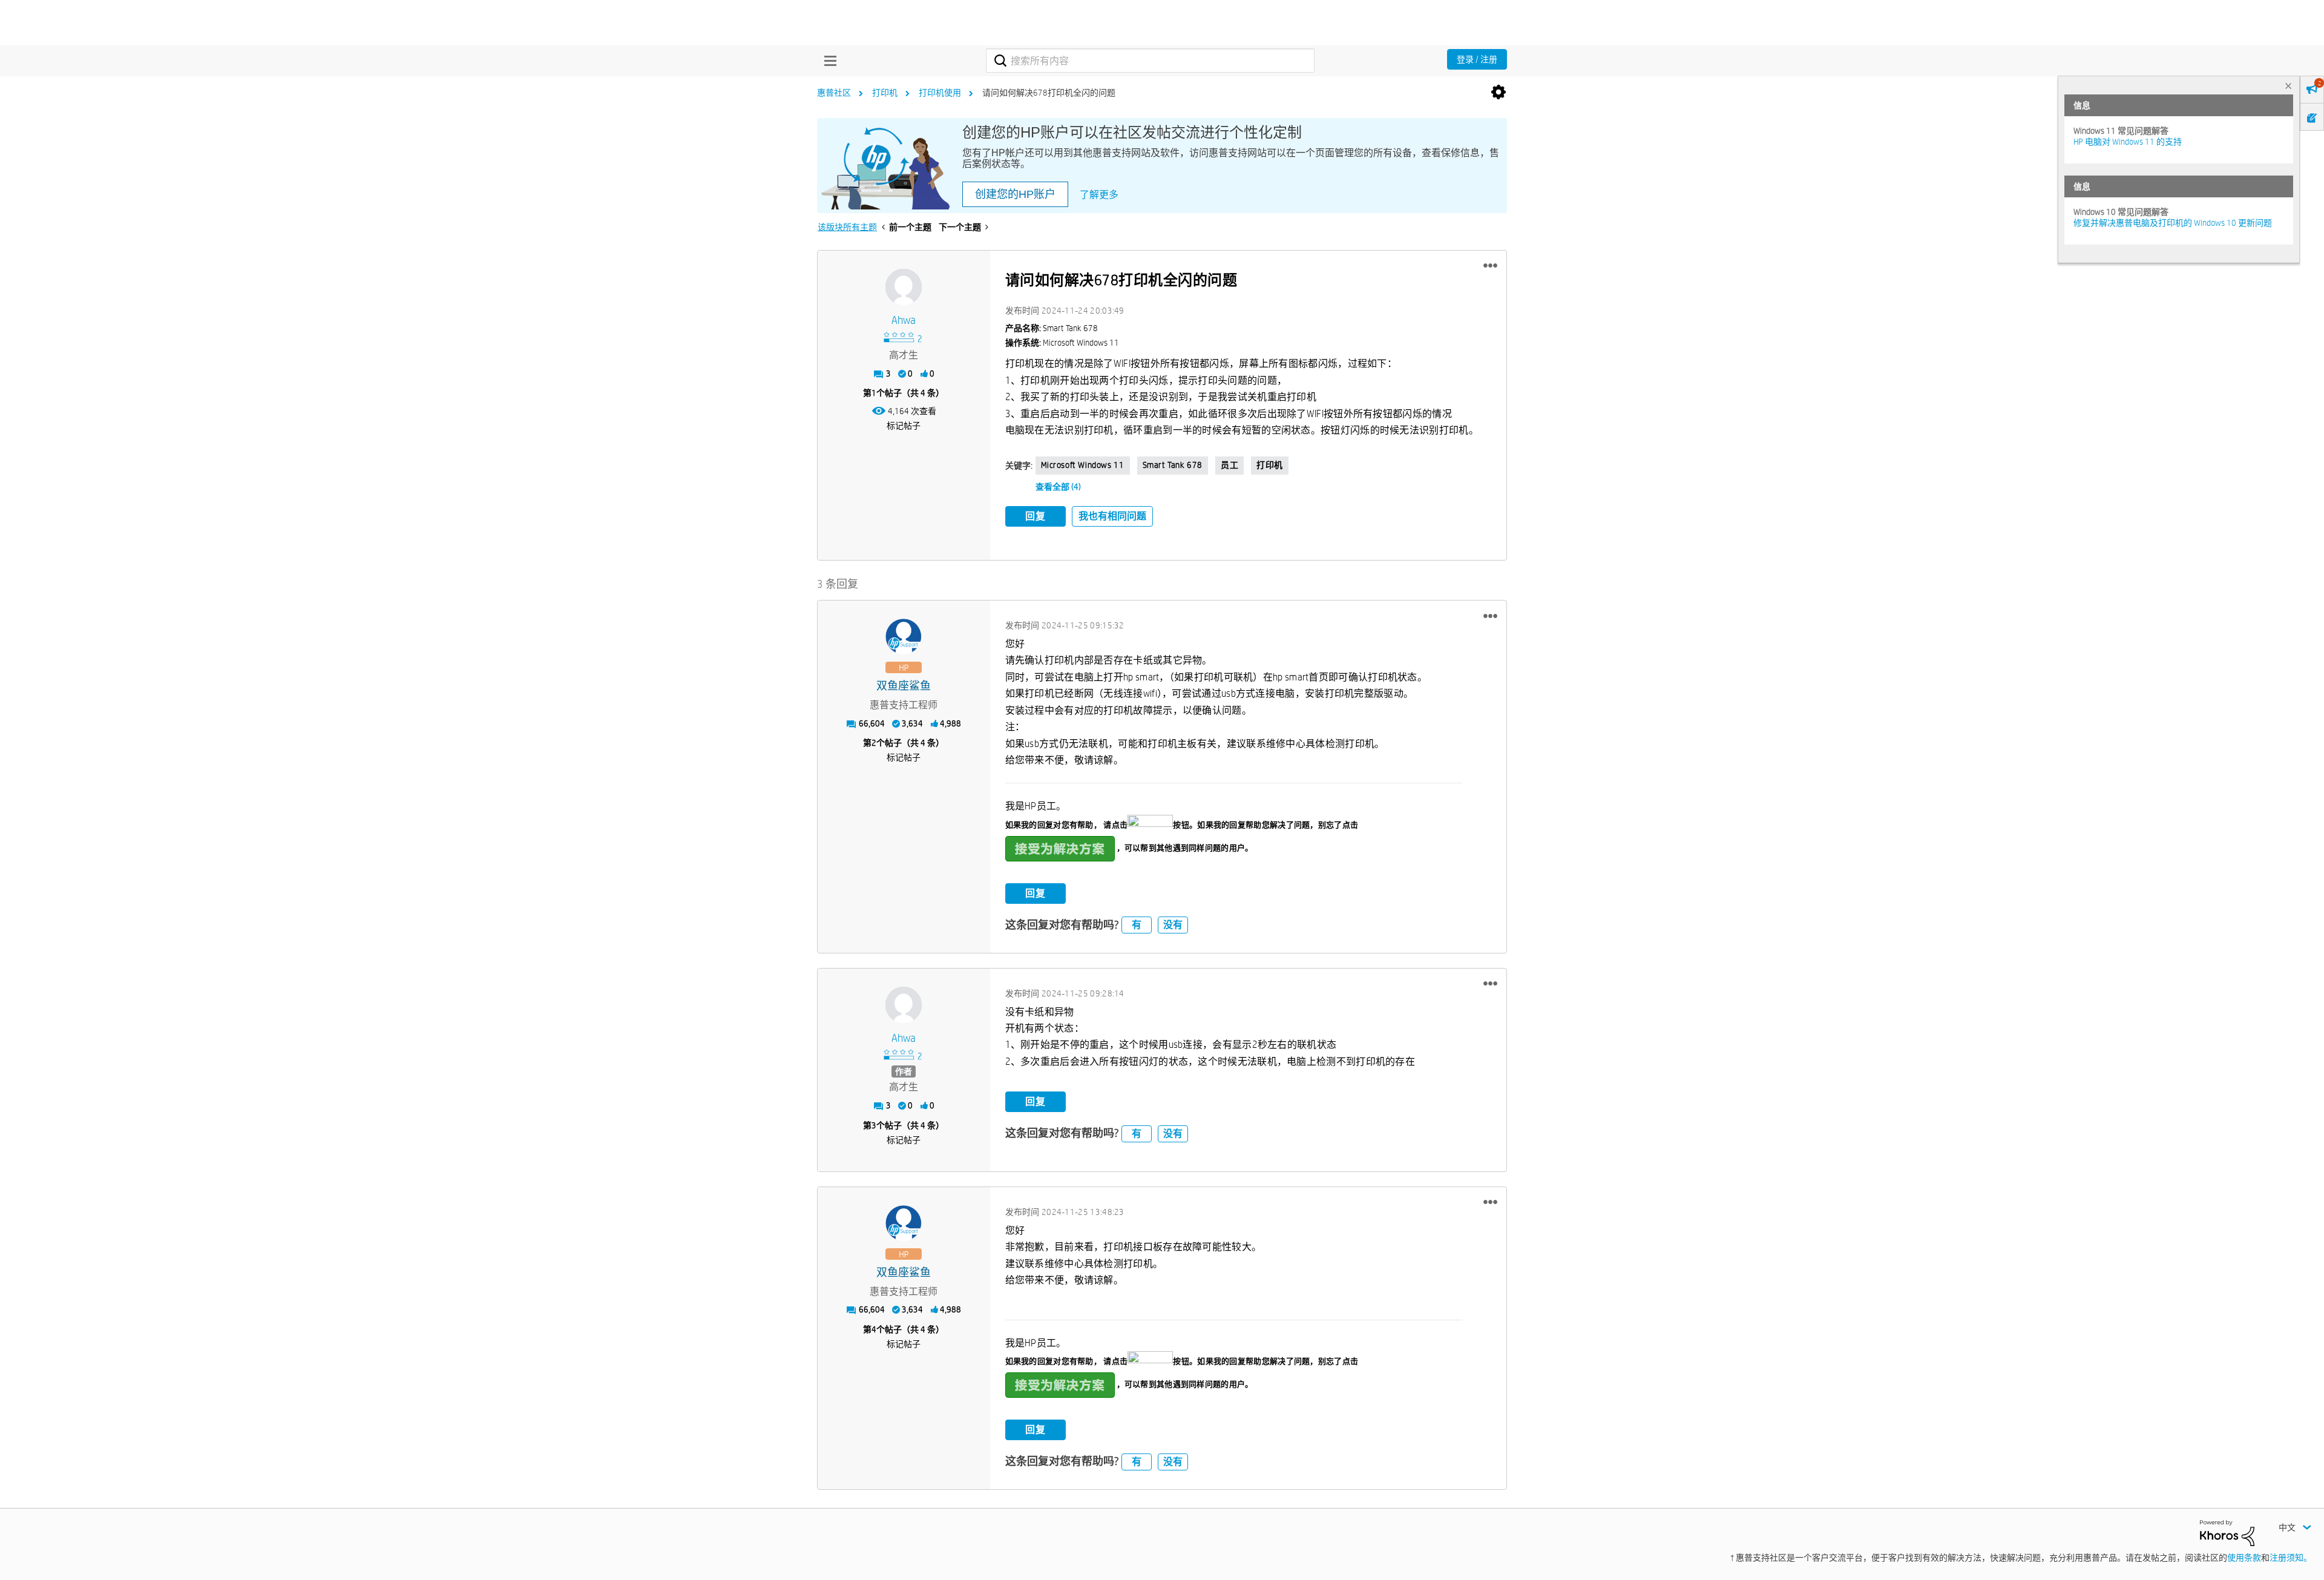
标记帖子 (904, 426)
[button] (1490, 266)
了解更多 (1099, 195)
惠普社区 (834, 93)
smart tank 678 (1173, 465)
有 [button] (1137, 925)
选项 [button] (1498, 93)
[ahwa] (904, 287)
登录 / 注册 (1477, 59)
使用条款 (2244, 1558)
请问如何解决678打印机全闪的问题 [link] (1049, 93)
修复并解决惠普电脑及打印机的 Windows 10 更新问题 (2173, 223)
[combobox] (1150, 61)
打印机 (885, 93)
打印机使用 (940, 93)
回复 (1036, 516)
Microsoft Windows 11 (1083, 465)
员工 (1229, 465)
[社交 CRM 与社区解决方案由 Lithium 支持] (2227, 1532)
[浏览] (827, 61)
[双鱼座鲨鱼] (904, 637)
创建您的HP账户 (1015, 194)
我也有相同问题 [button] (1112, 516)
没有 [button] (1173, 925)
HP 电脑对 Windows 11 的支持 (2128, 142)
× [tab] (2288, 86)
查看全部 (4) (1058, 487)
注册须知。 (2291, 1558)
